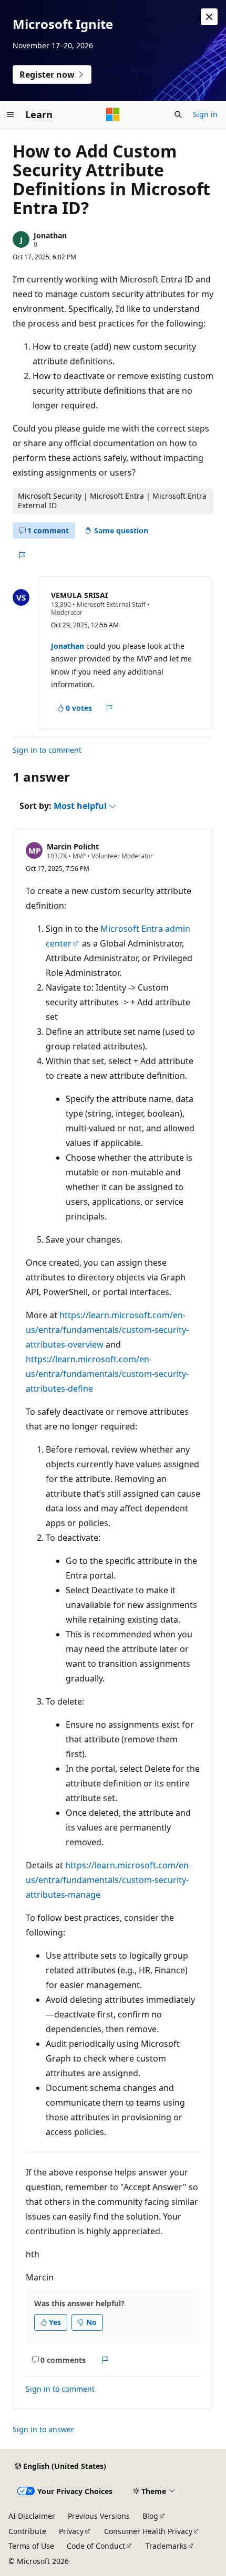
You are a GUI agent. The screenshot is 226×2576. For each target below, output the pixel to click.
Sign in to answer (43, 2429)
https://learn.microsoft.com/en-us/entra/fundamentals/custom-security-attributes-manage (109, 1880)
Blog (150, 2516)
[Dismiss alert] (209, 17)
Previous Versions (99, 2516)
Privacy (71, 2531)
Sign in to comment (47, 750)
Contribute (27, 2531)
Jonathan (50, 235)
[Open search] (178, 114)
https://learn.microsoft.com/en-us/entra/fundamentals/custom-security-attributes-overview (107, 1330)
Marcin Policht (73, 847)
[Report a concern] (22, 555)
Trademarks (166, 2546)
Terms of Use (31, 2546)
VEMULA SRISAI (79, 595)
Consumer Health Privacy (148, 2531)
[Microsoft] (113, 114)
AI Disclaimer (32, 2516)
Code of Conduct (96, 2546)
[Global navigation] (11, 114)
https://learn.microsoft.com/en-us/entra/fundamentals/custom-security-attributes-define (107, 1374)
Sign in (205, 114)
